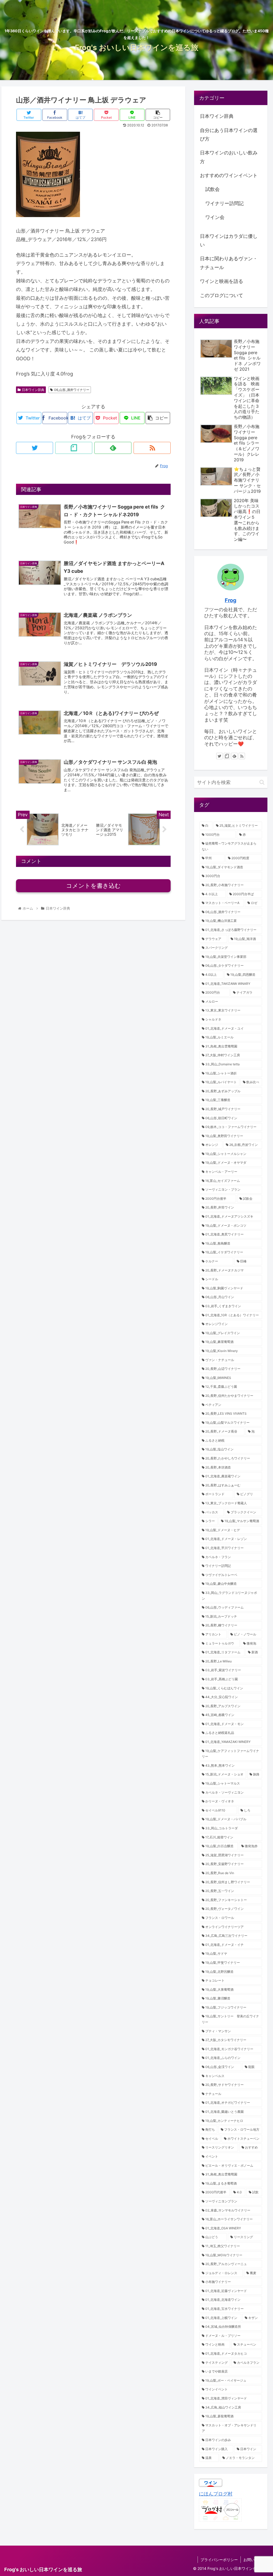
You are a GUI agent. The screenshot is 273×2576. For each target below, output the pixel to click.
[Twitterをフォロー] (35, 448)
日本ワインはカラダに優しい (229, 240)
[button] (262, 782)
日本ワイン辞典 (33, 390)
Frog (231, 600)
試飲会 (212, 189)
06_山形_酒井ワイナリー (72, 390)
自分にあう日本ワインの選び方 (229, 135)
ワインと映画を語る (222, 281)
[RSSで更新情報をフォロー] (152, 448)
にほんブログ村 (216, 2494)
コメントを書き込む (93, 886)
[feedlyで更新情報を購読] (113, 448)
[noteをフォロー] (74, 448)
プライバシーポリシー (219, 2560)
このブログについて (222, 295)
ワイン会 (215, 217)
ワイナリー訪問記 (224, 203)
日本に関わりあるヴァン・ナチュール (229, 263)
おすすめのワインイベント (229, 175)
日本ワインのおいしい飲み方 (229, 157)
